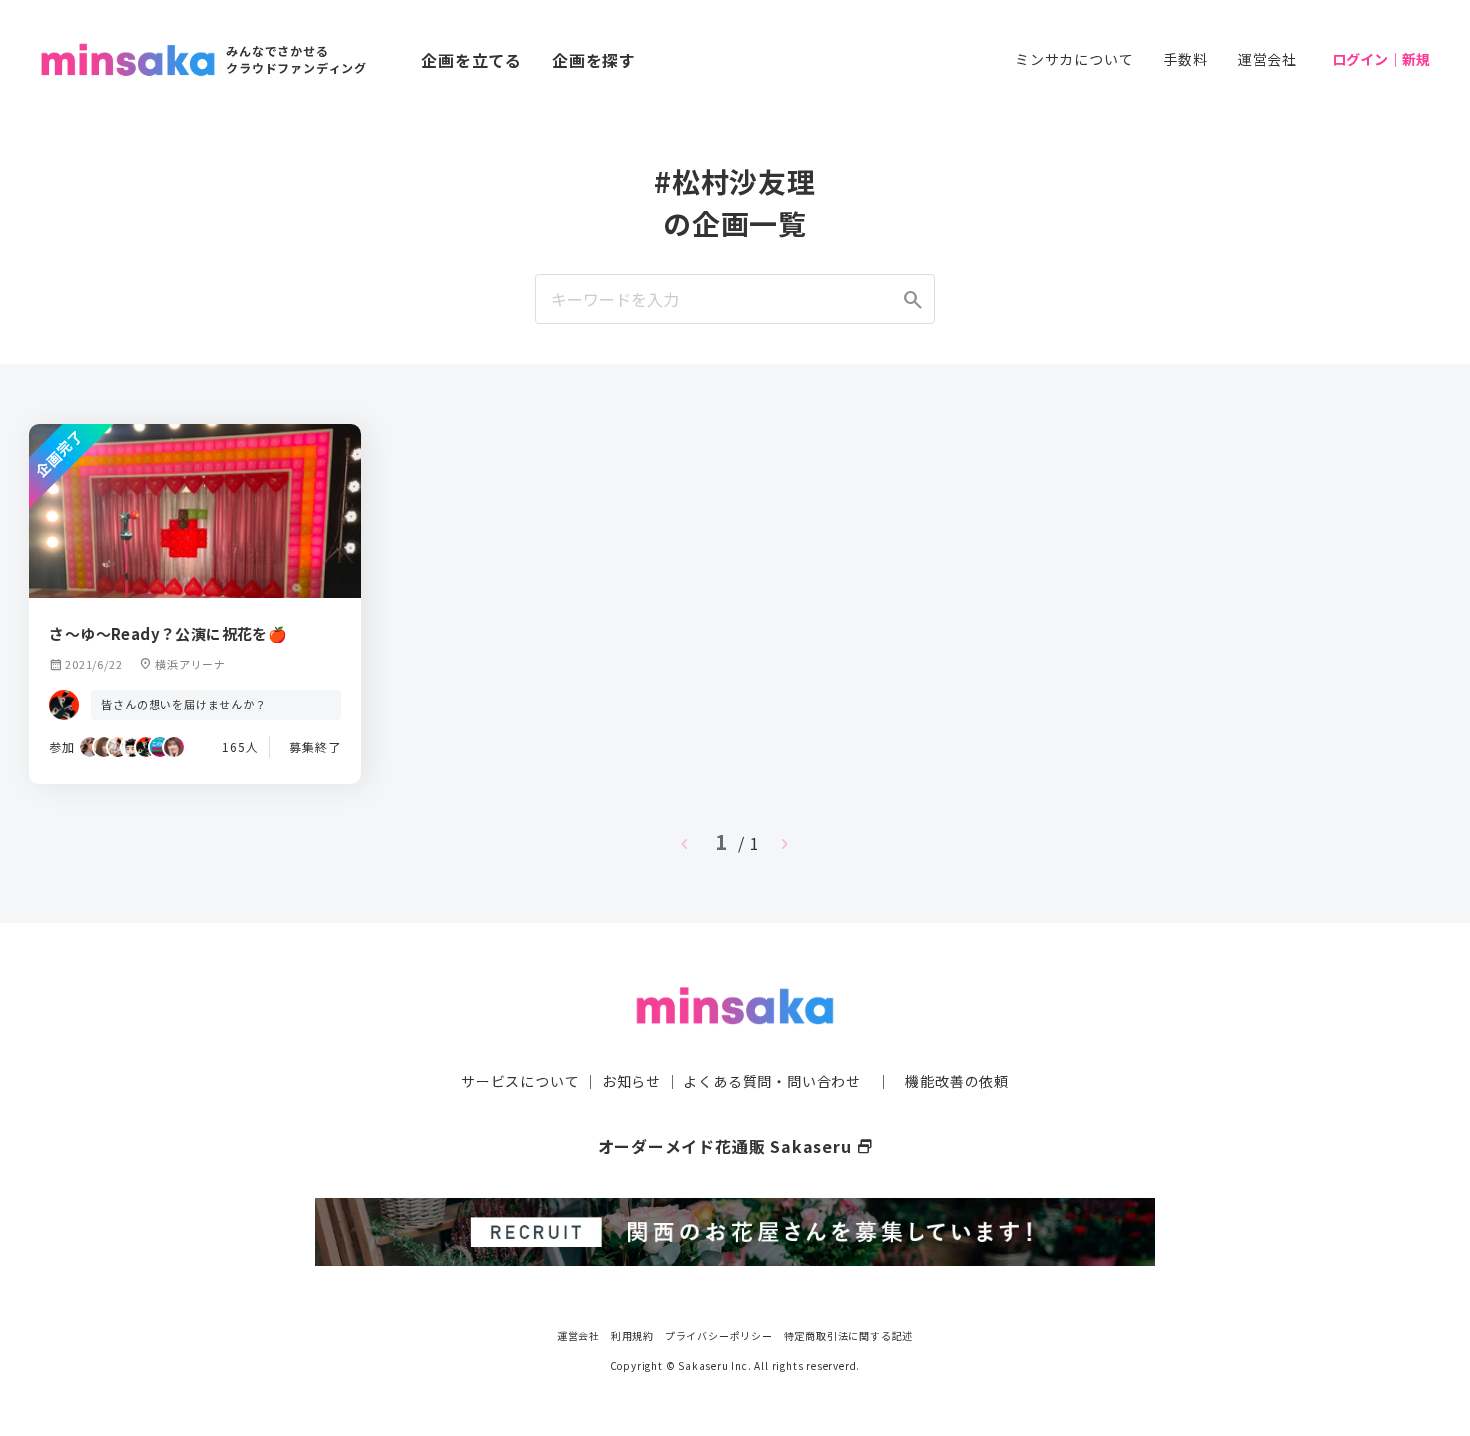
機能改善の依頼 (957, 1081)
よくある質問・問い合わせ (772, 1081)
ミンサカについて (1074, 59)
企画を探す (594, 60)
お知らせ (631, 1081)
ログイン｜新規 (1381, 59)
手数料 (1185, 59)
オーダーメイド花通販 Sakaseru (735, 1146)
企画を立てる (471, 60)
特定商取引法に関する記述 (849, 1335)
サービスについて (520, 1081)
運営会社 (1267, 59)
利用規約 (632, 1335)
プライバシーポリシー (719, 1335)
